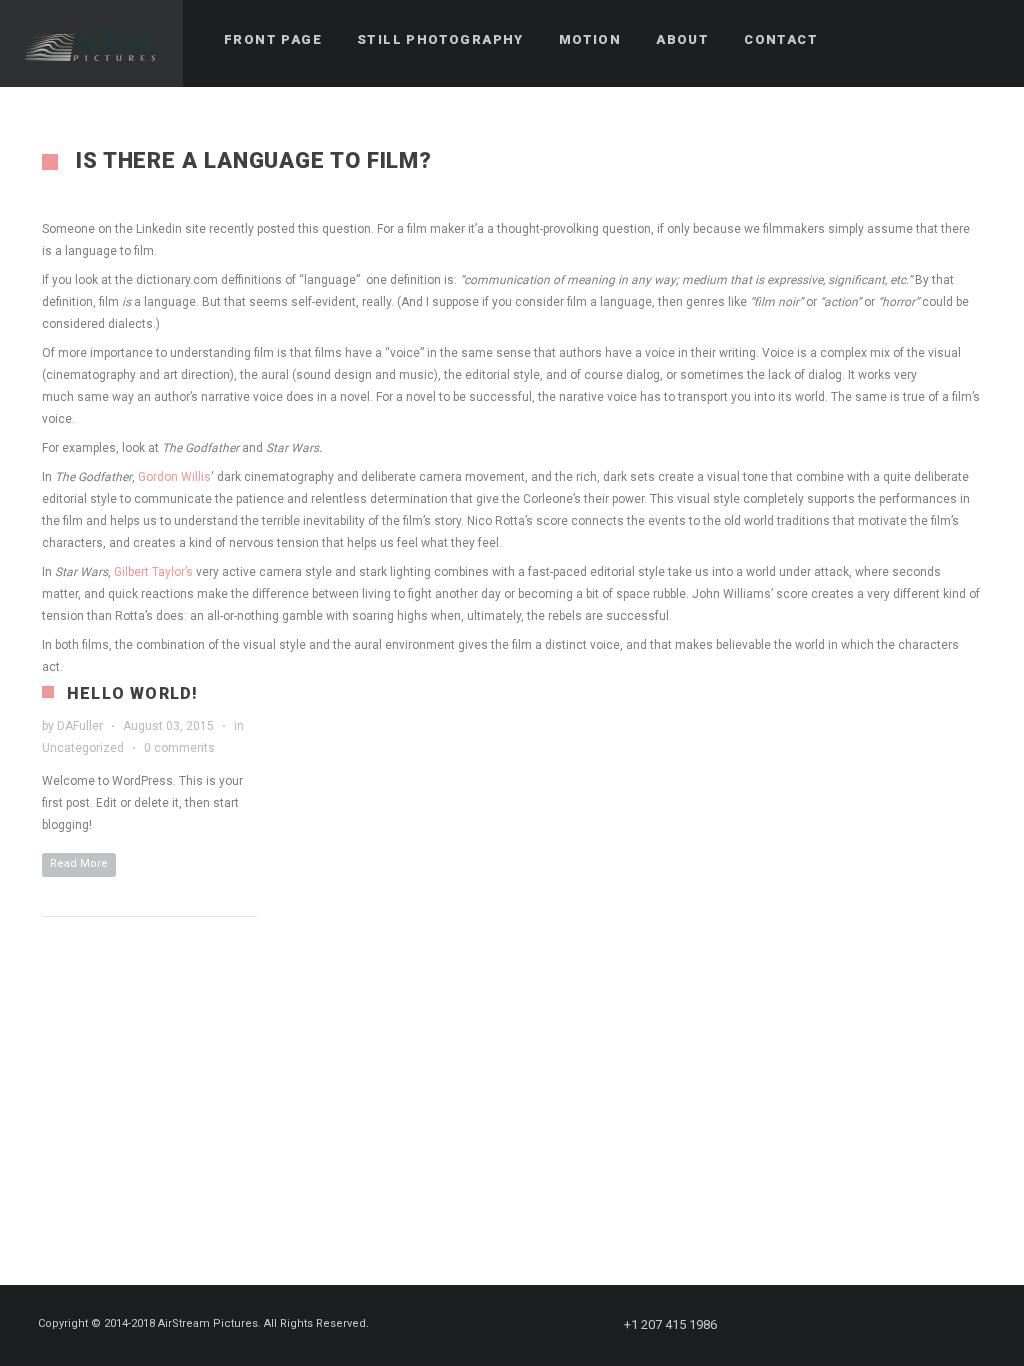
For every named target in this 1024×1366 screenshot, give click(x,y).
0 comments (179, 748)
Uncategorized (83, 748)
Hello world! (132, 693)
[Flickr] (873, 1325)
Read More (79, 863)
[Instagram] (837, 1325)
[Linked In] (981, 1325)
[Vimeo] (945, 1325)
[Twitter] (801, 1325)
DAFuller (80, 726)
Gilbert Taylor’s (153, 572)
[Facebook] (765, 1325)
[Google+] (909, 1325)
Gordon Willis (174, 477)
